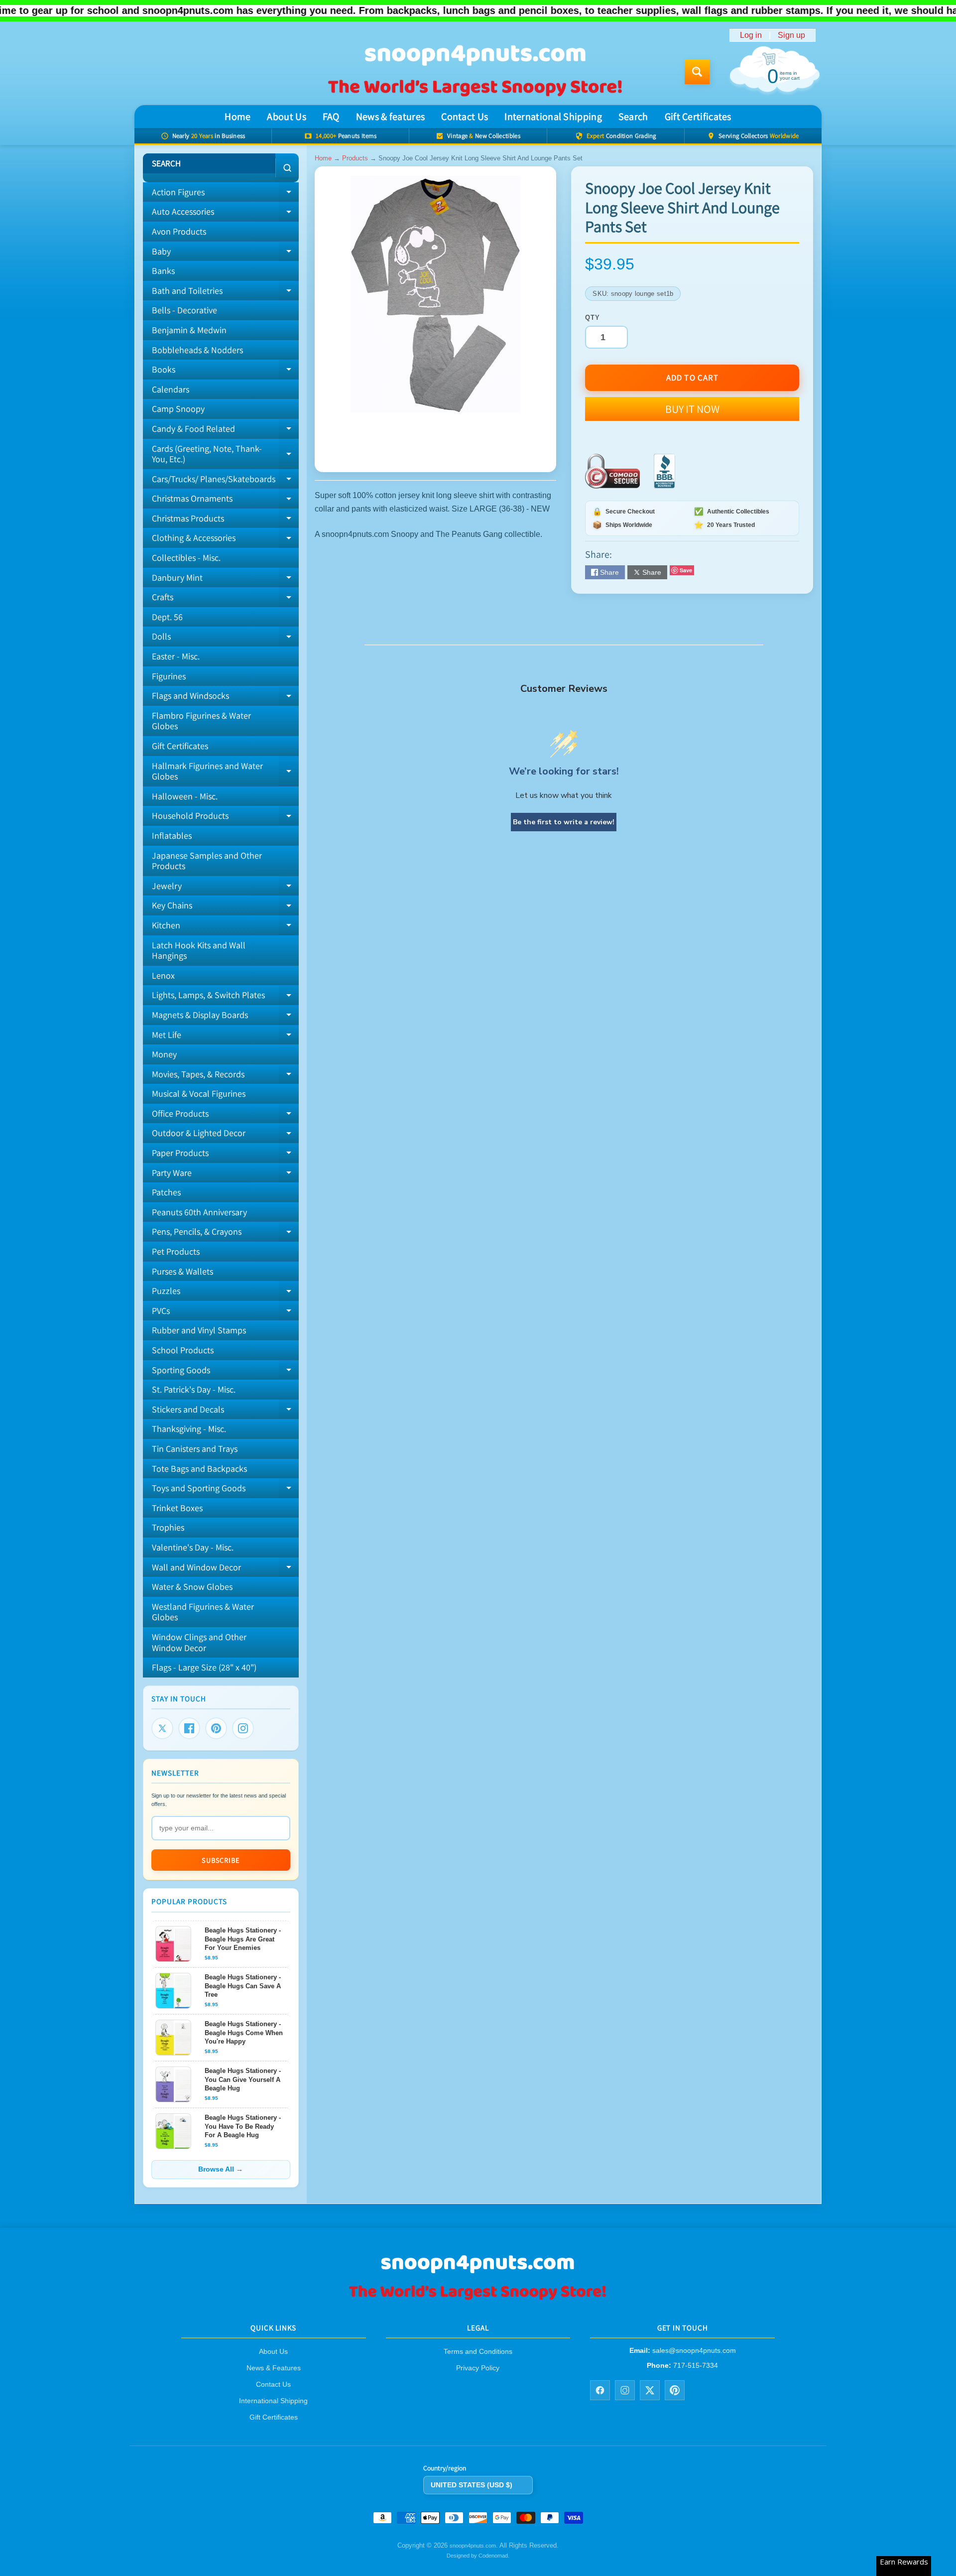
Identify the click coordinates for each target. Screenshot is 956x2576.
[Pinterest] (216, 1728)
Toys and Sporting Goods (225, 1490)
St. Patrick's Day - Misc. (194, 1389)
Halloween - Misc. (185, 796)
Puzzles (225, 1293)
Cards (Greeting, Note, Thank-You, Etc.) (225, 454)
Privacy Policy (478, 2368)
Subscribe (221, 1860)
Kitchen (225, 927)
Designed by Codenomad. (478, 2556)
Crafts (225, 599)
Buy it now (692, 409)
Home (238, 117)
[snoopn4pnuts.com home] (478, 2299)
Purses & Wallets (182, 1271)
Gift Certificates (698, 117)
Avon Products (179, 231)
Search (633, 117)
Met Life (225, 1037)
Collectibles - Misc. (186, 558)
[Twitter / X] (650, 2390)
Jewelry (225, 888)
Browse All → (221, 2169)
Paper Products (225, 1155)
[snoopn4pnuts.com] (475, 72)
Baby (225, 254)
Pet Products (176, 1251)
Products (355, 158)
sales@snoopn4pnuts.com (694, 2351)
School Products (183, 1350)
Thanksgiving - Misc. (189, 1429)
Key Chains (225, 907)
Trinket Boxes (177, 1508)
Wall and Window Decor (225, 1569)
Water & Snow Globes (192, 1587)
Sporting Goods (225, 1372)
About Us (286, 117)
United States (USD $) (472, 2485)
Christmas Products (225, 520)
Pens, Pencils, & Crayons (225, 1234)
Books (225, 372)
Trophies (168, 1527)
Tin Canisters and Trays (195, 1449)
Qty (592, 318)
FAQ (331, 117)
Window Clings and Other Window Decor (199, 1642)
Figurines (169, 676)
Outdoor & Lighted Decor (225, 1135)
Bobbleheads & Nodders (197, 350)
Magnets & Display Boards (225, 1017)
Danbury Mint (225, 580)
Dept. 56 (167, 617)
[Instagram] (243, 1728)
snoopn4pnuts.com (473, 2546)
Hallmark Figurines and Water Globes (225, 772)
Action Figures (225, 194)
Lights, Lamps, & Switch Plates (225, 997)
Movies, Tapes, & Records (225, 1076)
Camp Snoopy (178, 409)
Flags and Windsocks (225, 698)
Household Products (225, 818)
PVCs (225, 1313)
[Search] (287, 168)
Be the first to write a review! (564, 822)
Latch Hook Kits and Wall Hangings (199, 951)
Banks (163, 271)
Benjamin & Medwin (189, 330)
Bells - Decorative (184, 310)
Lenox (163, 975)
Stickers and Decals (225, 1412)
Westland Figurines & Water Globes (203, 1612)
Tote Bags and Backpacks (199, 1469)
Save (686, 570)
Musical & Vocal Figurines (199, 1094)
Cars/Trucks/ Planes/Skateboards (225, 481)
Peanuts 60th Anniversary (199, 1212)
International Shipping (553, 117)
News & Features (274, 2368)
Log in (751, 35)
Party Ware (225, 1175)
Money (164, 1054)
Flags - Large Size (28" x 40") (204, 1667)
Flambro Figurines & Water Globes (201, 721)
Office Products (225, 1116)
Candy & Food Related (225, 431)
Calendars (171, 389)
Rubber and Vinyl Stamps (199, 1330)
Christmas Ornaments (225, 501)
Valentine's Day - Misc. (193, 1547)
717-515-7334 (696, 2365)
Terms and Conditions (478, 2352)
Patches (166, 1192)
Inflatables (172, 836)
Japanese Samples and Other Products (207, 861)
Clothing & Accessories (225, 540)
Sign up (791, 35)
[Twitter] (162, 1728)
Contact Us (465, 117)
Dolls (225, 639)
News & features (391, 117)
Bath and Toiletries (225, 293)
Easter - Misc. (176, 656)
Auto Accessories (225, 214)
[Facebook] (189, 1728)
